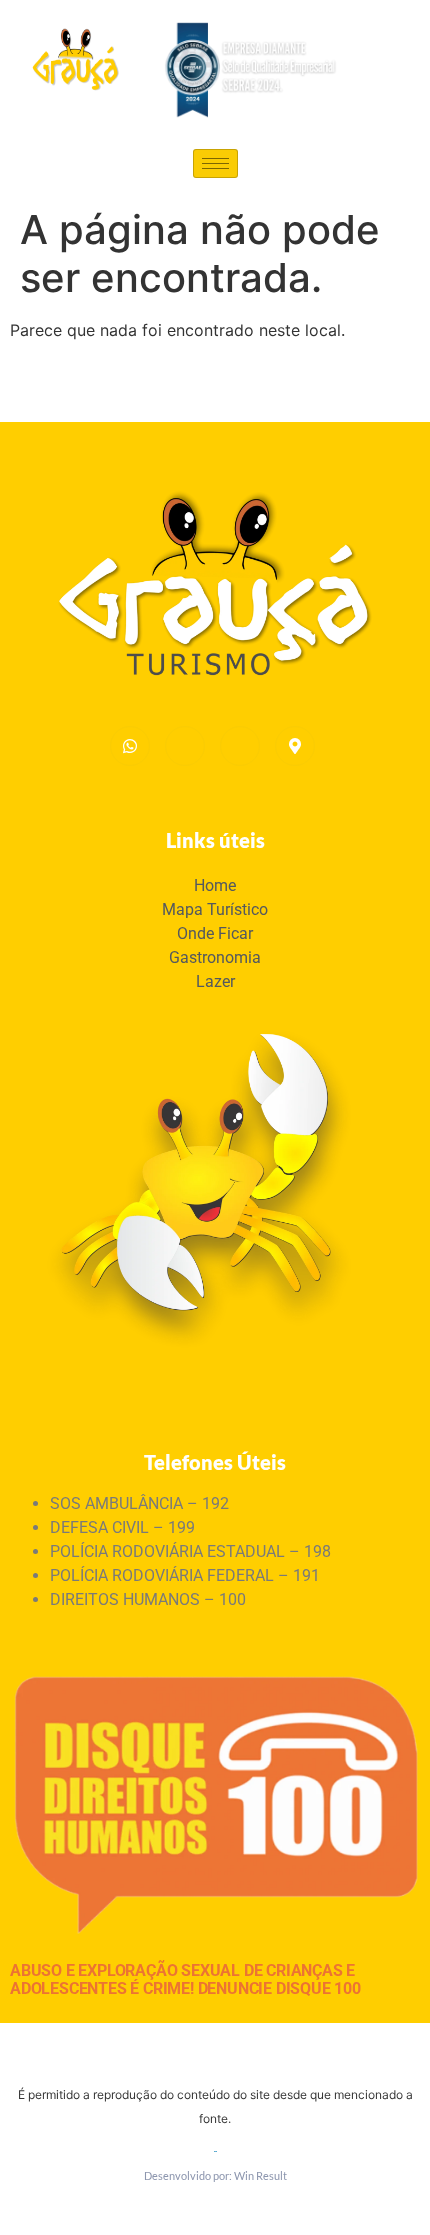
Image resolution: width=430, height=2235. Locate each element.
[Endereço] (295, 746)
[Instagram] (185, 746)
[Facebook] (240, 746)
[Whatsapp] (130, 746)
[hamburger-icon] (215, 163)
